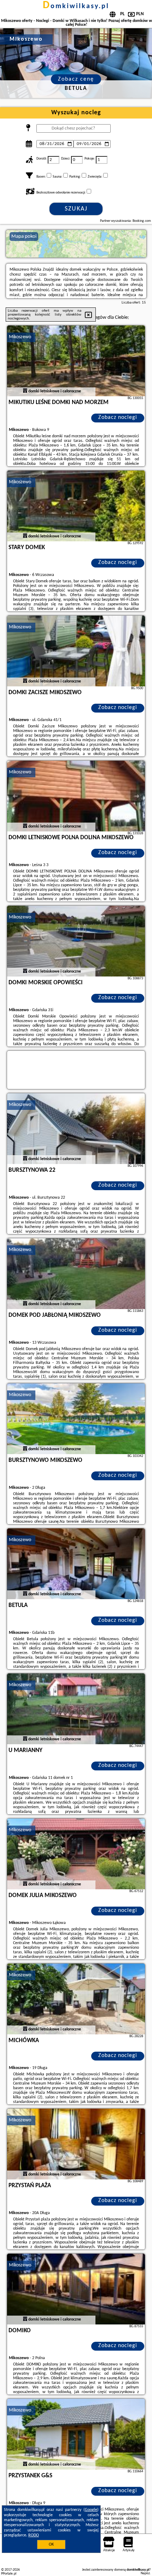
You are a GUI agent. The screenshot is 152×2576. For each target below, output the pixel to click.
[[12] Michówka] (76, 1999)
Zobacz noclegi (118, 417)
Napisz (145, 2573)
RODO (34, 2535)
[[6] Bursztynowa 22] (76, 1129)
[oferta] (25, 391)
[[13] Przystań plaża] (76, 2144)
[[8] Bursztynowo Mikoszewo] (76, 1419)
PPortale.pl (9, 2574)
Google (91, 2510)
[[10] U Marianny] (76, 1709)
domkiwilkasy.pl (76, 6)
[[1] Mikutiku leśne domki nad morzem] (76, 361)
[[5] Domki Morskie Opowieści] (76, 941)
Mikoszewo (20, 337)
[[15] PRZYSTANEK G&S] (76, 2434)
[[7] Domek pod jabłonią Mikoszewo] (76, 1274)
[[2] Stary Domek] (76, 506)
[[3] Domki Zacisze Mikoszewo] (76, 651)
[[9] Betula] (76, 1564)
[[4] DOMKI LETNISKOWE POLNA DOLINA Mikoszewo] (76, 796)
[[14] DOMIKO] (76, 2289)
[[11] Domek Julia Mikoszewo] (76, 1854)
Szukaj (76, 209)
